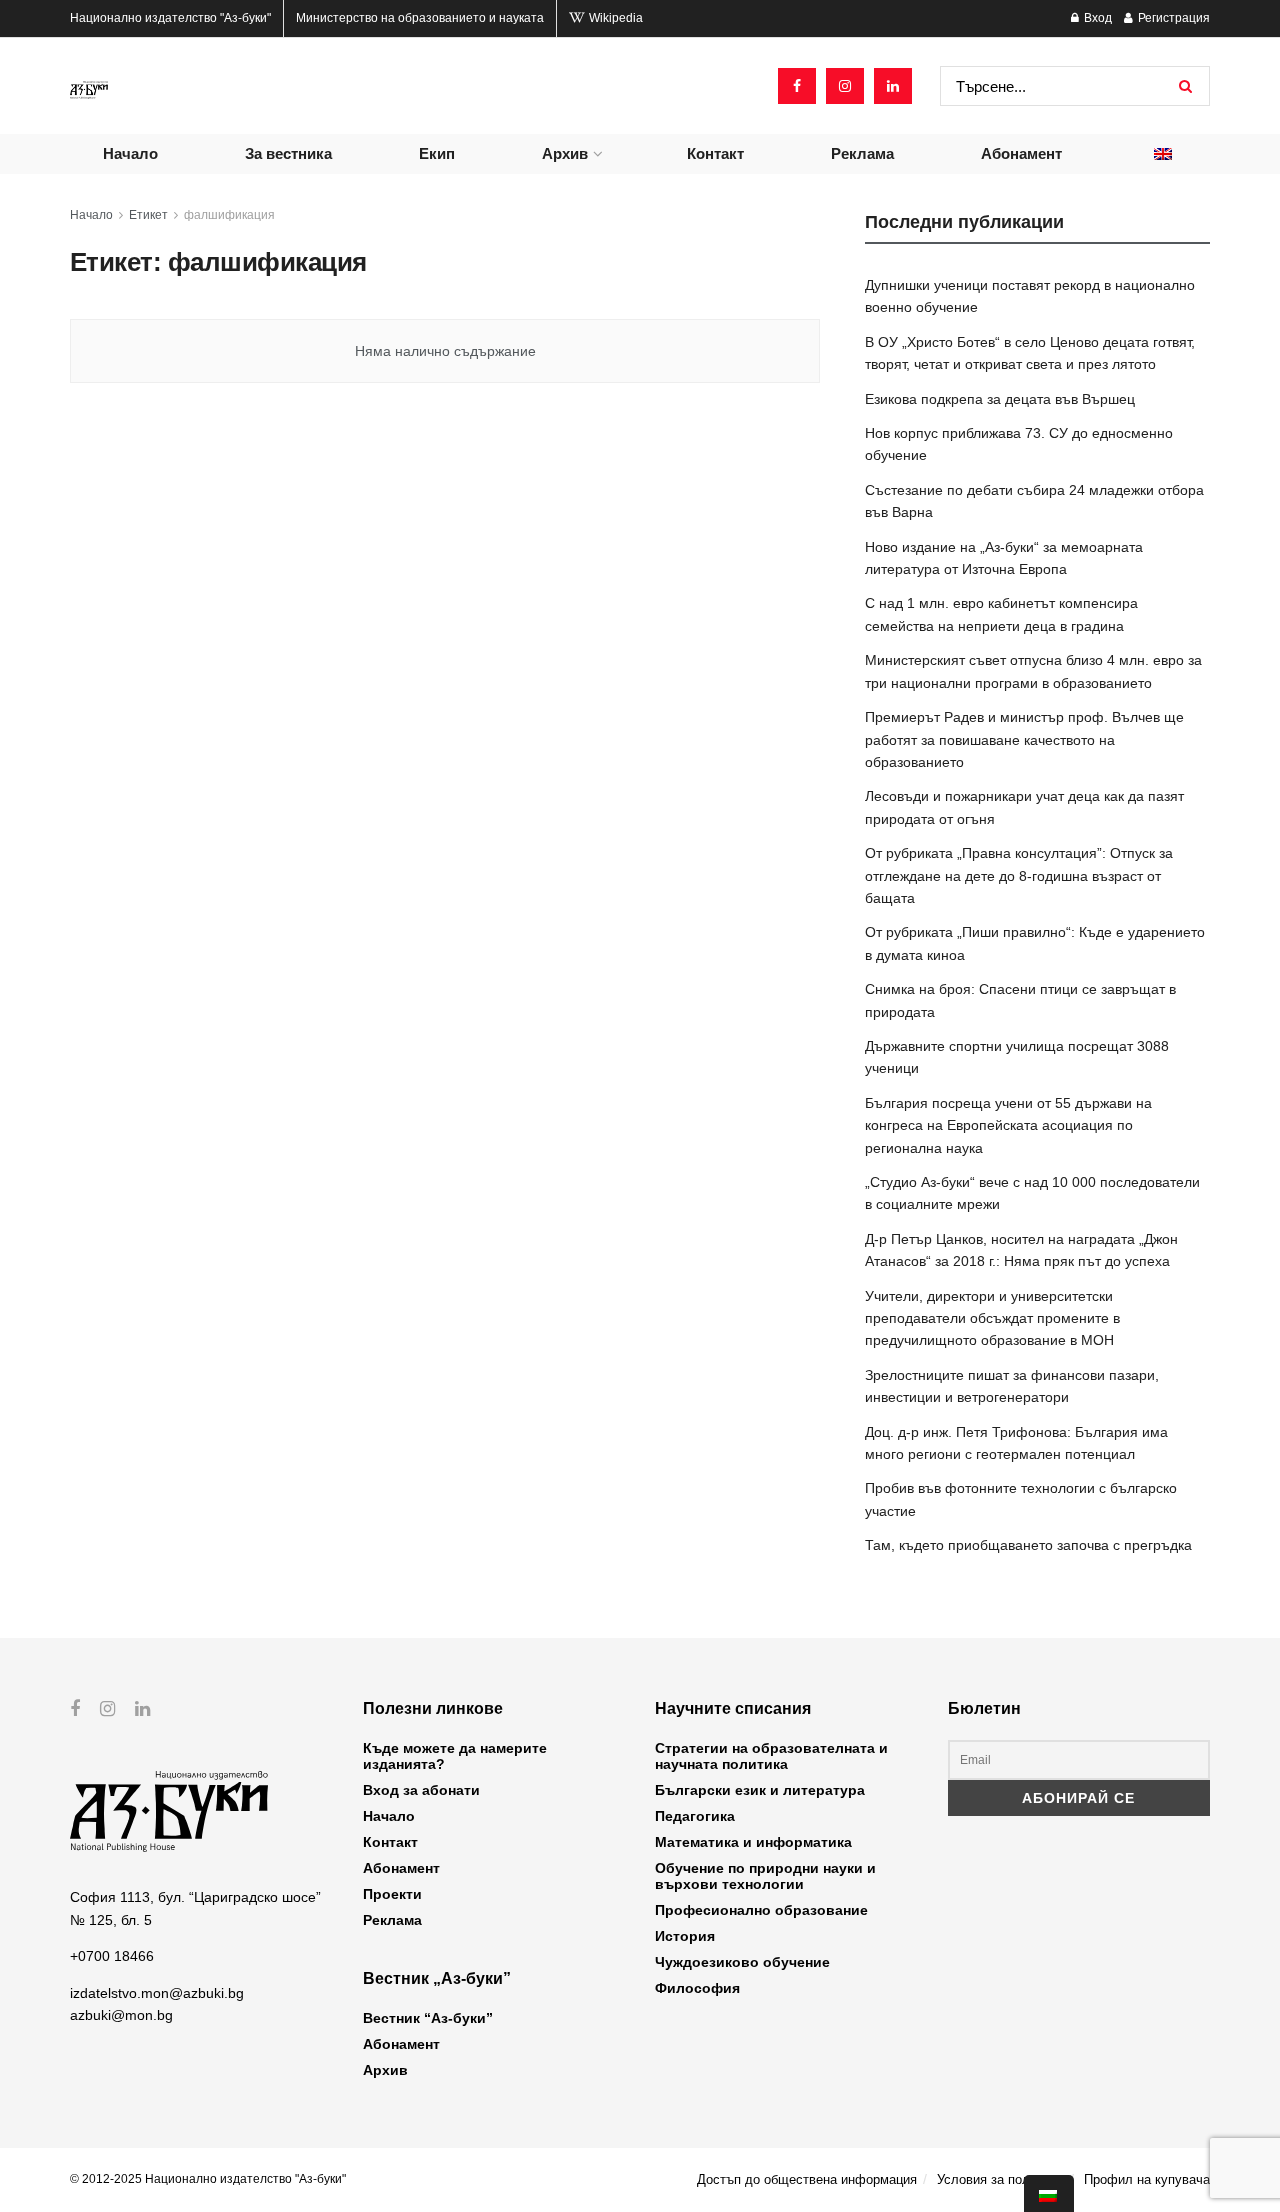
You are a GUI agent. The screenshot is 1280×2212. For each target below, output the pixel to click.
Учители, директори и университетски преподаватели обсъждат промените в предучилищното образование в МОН (992, 1318)
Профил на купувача (1147, 2179)
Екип (437, 153)
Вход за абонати (421, 1790)
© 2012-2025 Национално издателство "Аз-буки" (208, 2179)
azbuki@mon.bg (121, 2015)
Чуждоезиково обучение (742, 1962)
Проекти (392, 1894)
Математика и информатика (753, 1842)
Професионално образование (761, 1910)
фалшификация (229, 215)
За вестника (288, 153)
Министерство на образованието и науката (420, 18)
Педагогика (695, 1816)
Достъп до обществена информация (807, 2179)
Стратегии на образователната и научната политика (771, 1756)
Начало (130, 153)
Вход (1096, 18)
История (685, 1936)
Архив (565, 153)
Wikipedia (614, 18)
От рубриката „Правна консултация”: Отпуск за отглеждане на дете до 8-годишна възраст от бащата (1019, 875)
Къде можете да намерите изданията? (455, 1756)
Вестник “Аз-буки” (428, 2018)
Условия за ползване (1000, 2179)
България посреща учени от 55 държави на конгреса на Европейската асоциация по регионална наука (1008, 1125)
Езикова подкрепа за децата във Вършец (1000, 399)
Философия (697, 1988)
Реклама (862, 153)
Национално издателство (170, 18)
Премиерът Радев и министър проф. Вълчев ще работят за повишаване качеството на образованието (1024, 739)
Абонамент (1021, 153)
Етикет (148, 215)
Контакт (715, 153)
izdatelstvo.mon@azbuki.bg (157, 1993)
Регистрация (1172, 18)
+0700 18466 (112, 1956)
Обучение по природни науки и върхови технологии (765, 1876)
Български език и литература (760, 1790)
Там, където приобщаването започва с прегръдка (1028, 1545)
